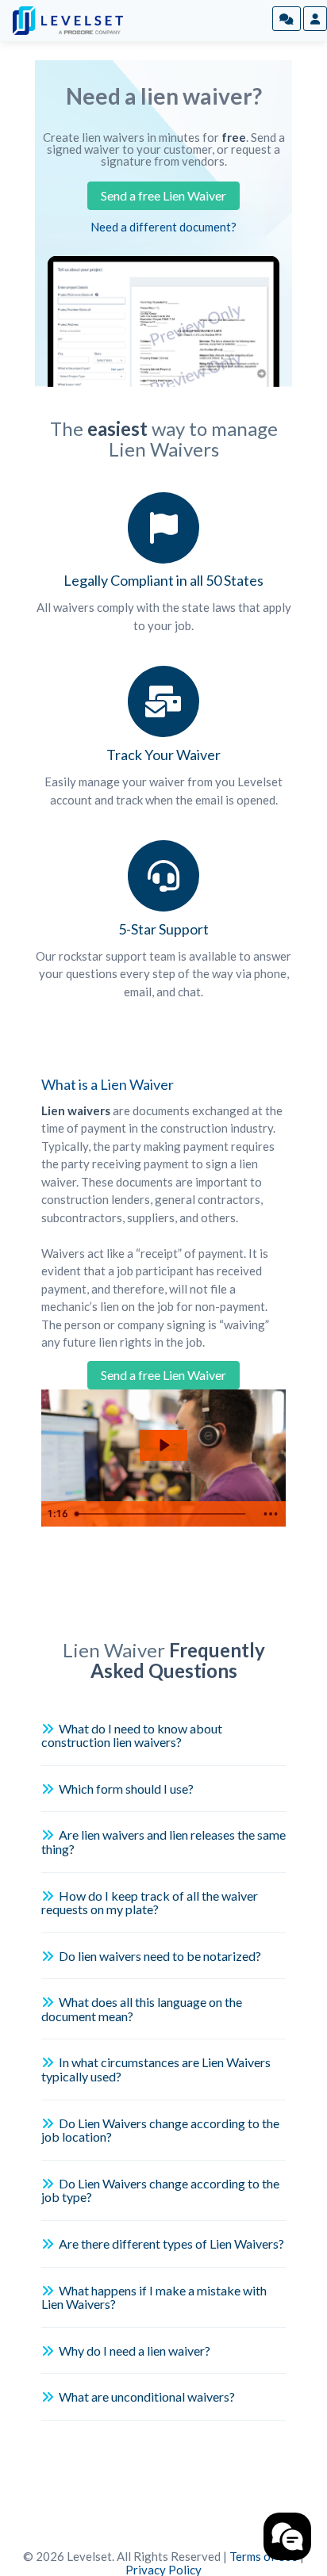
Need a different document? (163, 227)
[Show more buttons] (271, 1514)
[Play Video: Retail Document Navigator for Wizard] (163, 1445)
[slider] (163, 1514)
